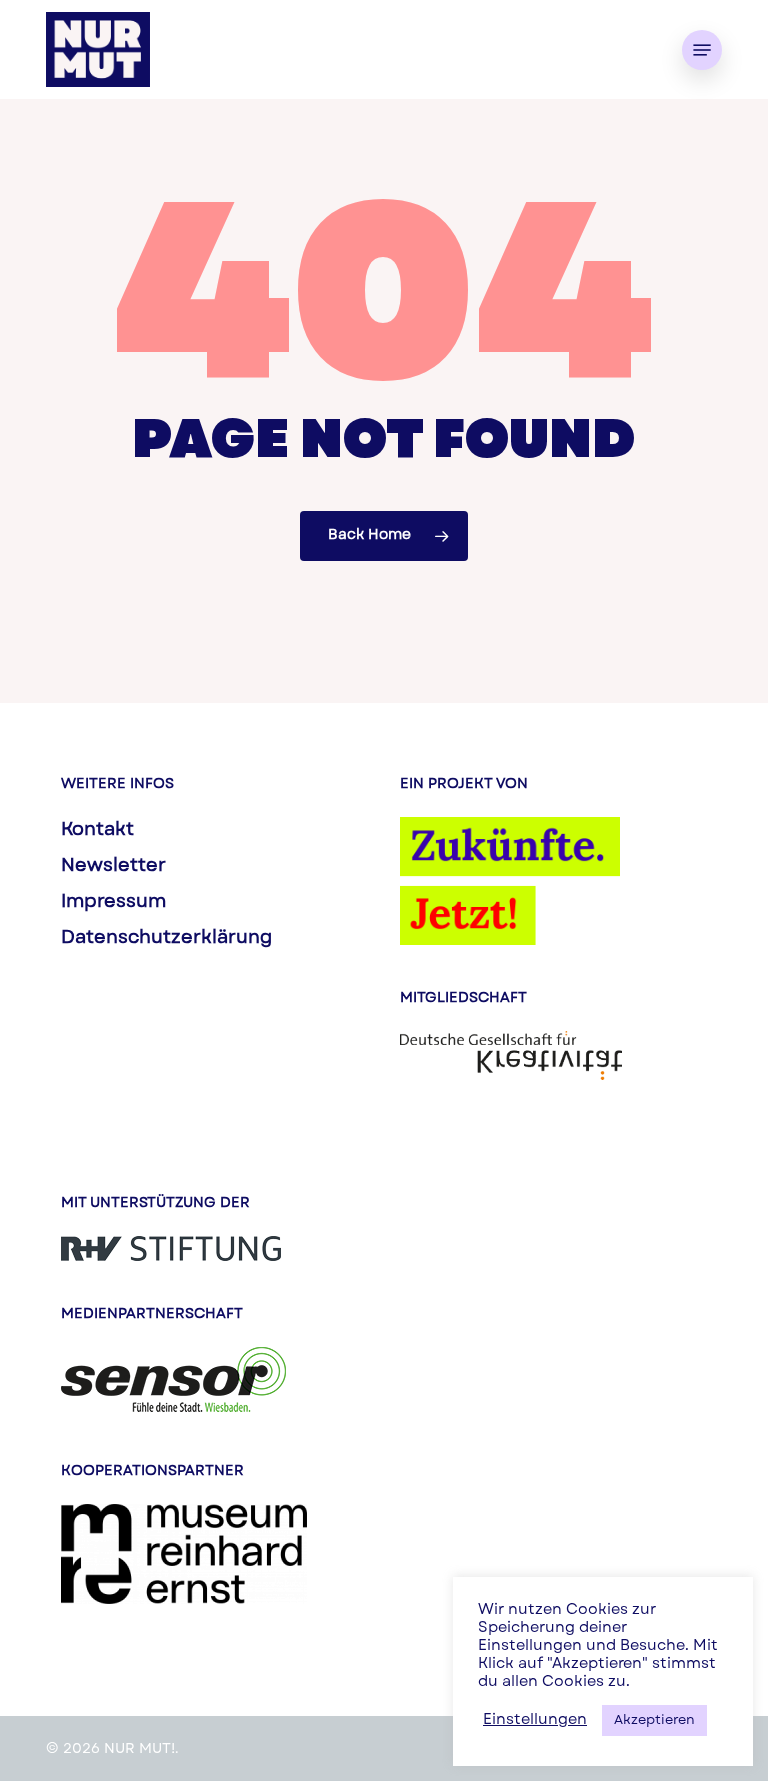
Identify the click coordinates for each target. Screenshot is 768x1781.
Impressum (113, 903)
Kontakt (97, 831)
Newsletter (113, 867)
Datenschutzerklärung (166, 939)
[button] (702, 50)
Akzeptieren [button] (654, 1720)
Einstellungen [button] (535, 1720)
